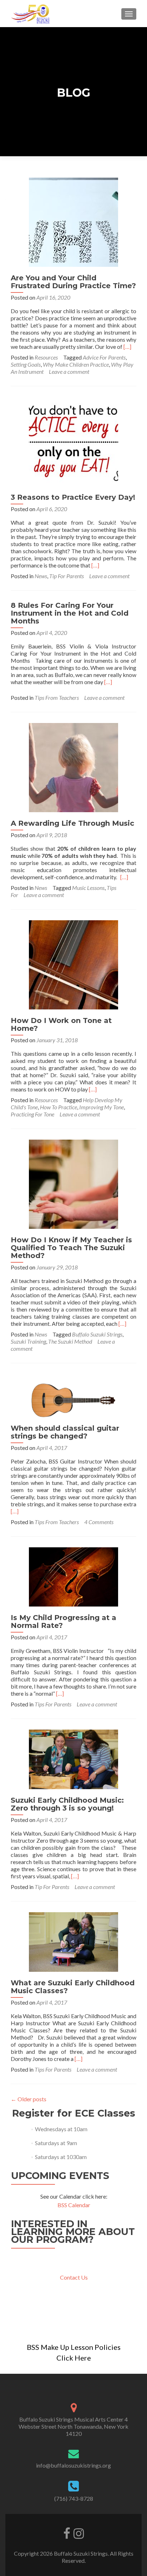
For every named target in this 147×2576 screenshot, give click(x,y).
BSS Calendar (74, 2205)
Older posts (29, 2099)
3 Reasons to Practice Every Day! (73, 497)
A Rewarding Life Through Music (72, 823)
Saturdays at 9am (56, 2143)
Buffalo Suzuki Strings (97, 1334)
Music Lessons (88, 888)
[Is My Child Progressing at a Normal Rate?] (73, 1576)
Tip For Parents (67, 576)
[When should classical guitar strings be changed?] (73, 1394)
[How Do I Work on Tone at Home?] (73, 964)
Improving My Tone (102, 1107)
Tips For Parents (53, 1704)
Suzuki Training (28, 1341)
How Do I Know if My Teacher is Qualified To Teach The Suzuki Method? (71, 1248)
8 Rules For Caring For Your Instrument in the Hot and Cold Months (70, 613)
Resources (46, 357)
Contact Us (74, 2277)
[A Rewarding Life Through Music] (73, 767)
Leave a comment (69, 371)
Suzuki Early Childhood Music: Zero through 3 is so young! (67, 1804)
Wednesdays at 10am (61, 2129)
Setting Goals (26, 364)
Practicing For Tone (32, 1114)
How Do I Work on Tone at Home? (61, 1024)
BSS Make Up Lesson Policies (74, 2347)
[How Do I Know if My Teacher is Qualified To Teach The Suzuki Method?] (73, 1183)
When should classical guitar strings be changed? (65, 1432)
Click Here (74, 2358)
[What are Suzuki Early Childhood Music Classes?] (73, 1941)
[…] (127, 347)
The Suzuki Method (70, 1341)
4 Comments (99, 1522)
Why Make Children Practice (76, 364)
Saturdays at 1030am (61, 2157)
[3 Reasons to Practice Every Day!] (73, 441)
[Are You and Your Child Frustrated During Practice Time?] (73, 221)
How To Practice (59, 1107)
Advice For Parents (104, 357)
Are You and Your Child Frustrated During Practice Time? (73, 282)
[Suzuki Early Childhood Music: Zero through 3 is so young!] (73, 1758)
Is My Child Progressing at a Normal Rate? (64, 1622)
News (41, 576)
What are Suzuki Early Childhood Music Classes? (73, 1987)
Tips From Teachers (57, 698)
